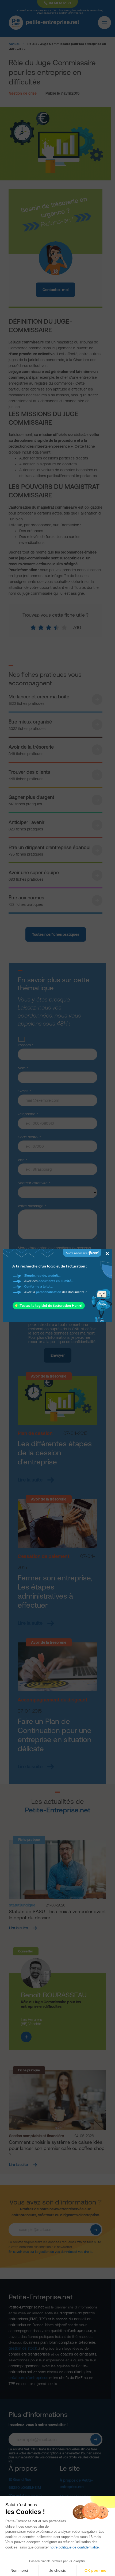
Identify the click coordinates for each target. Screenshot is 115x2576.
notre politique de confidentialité (74, 2547)
